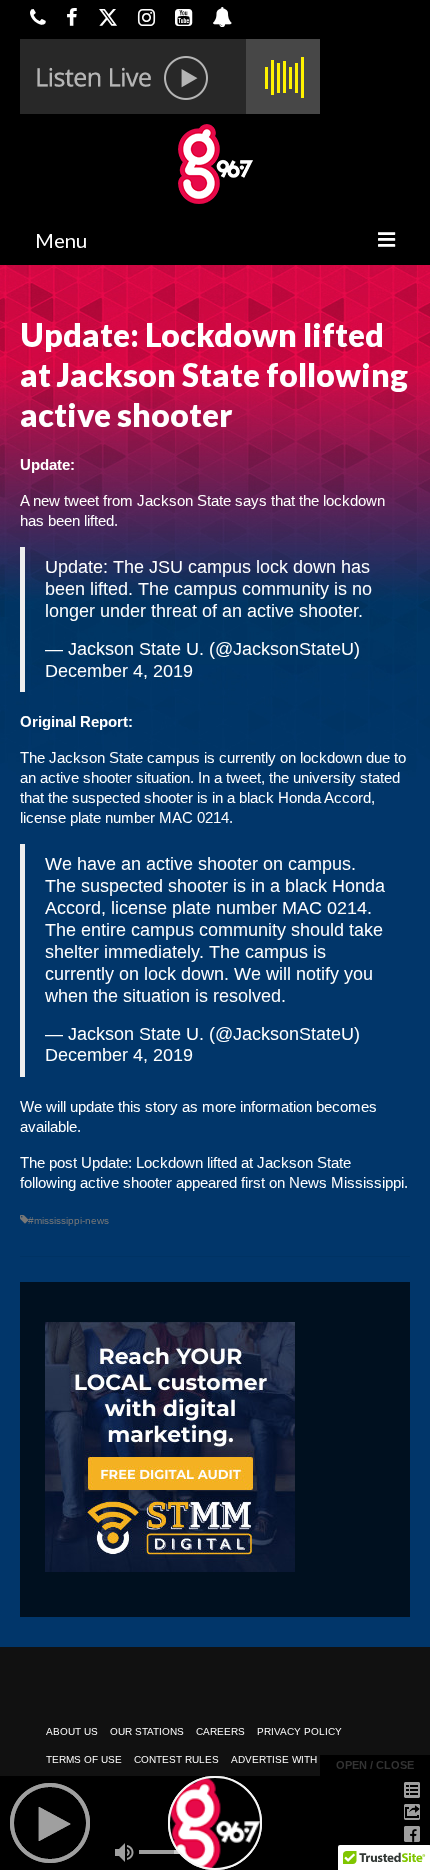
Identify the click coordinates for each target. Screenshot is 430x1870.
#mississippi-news (68, 1220)
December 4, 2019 (119, 671)
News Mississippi (346, 1182)
